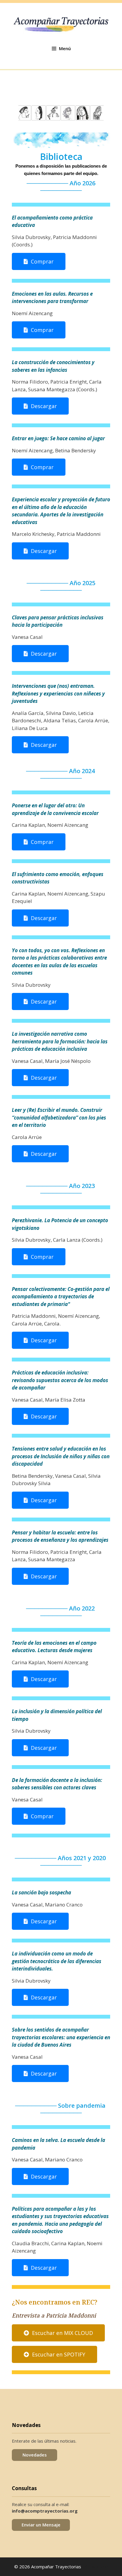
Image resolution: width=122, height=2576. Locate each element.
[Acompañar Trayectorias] (61, 24)
